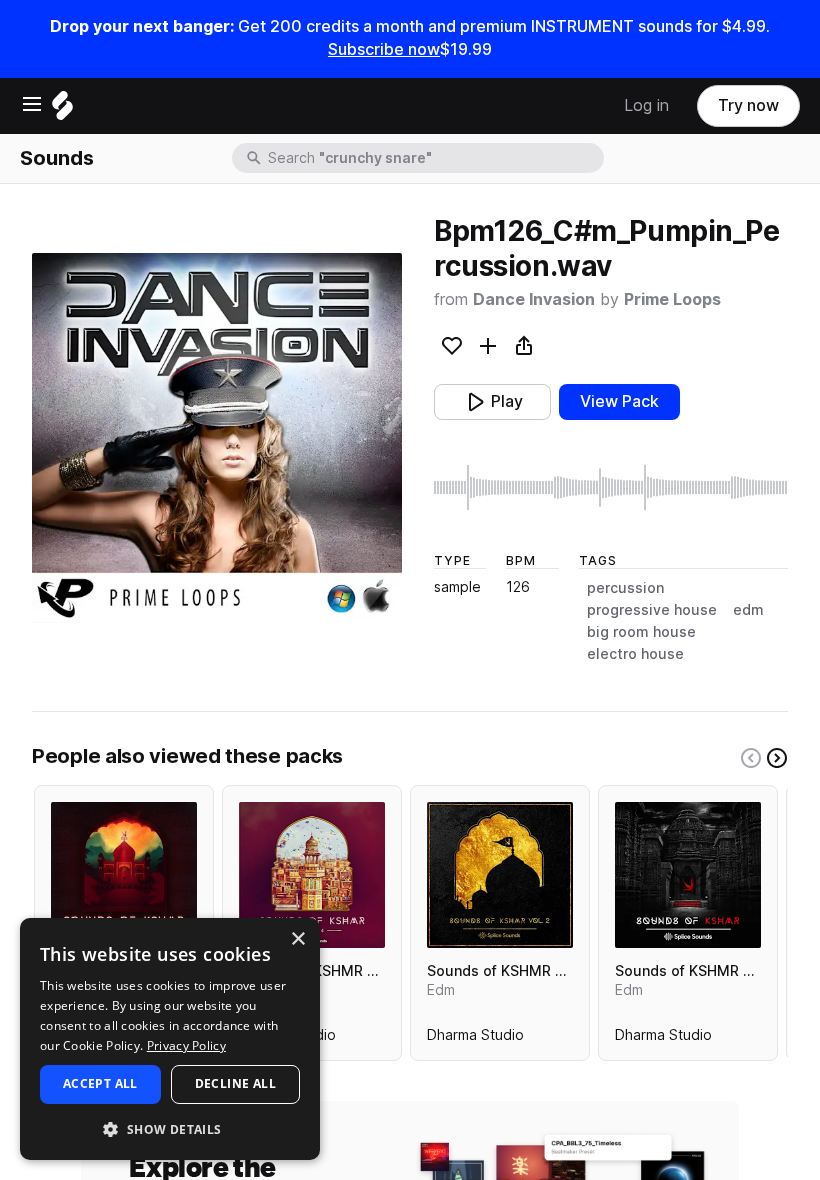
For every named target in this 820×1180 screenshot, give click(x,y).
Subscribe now (384, 49)
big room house (641, 632)
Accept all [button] (100, 1083)
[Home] (62, 110)
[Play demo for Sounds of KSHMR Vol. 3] (124, 875)
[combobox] (434, 158)
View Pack (619, 401)
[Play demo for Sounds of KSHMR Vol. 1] (688, 875)
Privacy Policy (186, 1045)
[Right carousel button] (777, 758)
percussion (625, 588)
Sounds (57, 158)
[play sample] (611, 487)
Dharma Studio (475, 1039)
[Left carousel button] (751, 758)
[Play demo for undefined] (217, 438)
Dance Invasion (534, 299)
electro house (635, 654)
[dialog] (170, 1039)
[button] (170, 1128)
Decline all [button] (235, 1083)
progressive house (652, 610)
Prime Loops (672, 299)
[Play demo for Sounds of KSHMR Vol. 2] (500, 875)
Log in (646, 105)
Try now (748, 105)
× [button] (297, 939)
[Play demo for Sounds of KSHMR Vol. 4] (312, 875)
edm (748, 610)
